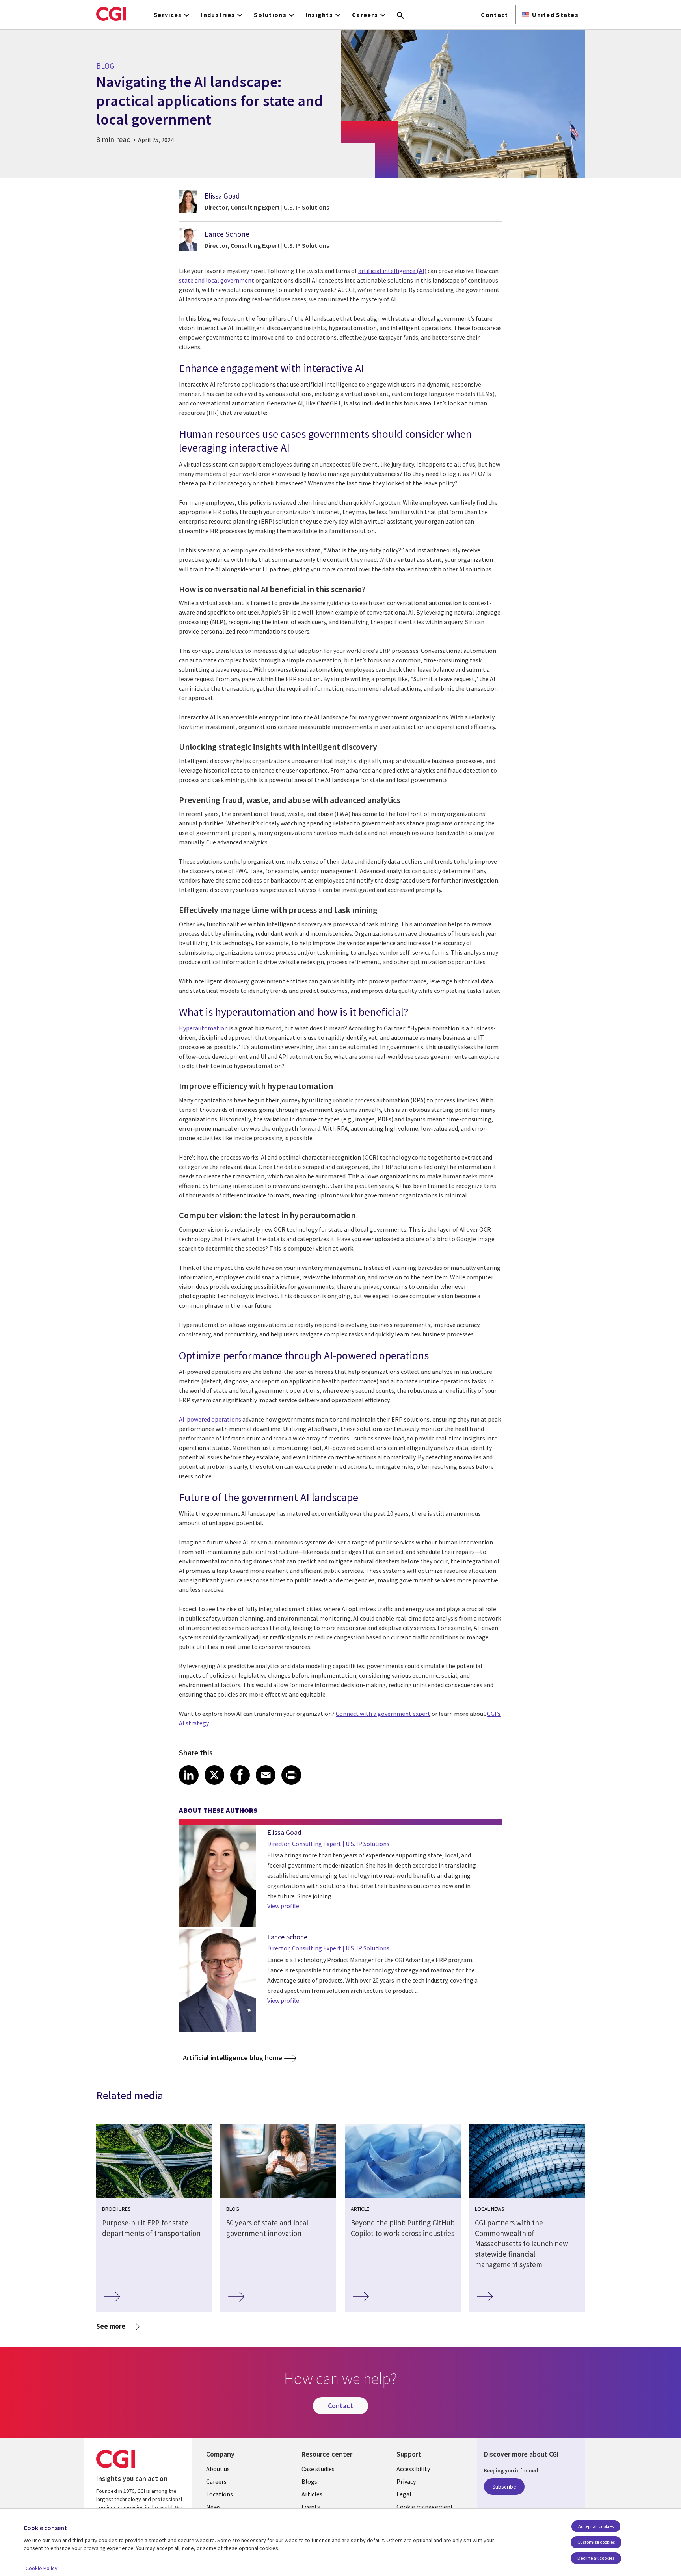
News (213, 2507)
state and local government (217, 280)
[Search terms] (400, 16)
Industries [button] (218, 15)
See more (111, 2326)
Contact (494, 15)
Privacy (406, 2481)
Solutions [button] (270, 15)
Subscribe (504, 2487)
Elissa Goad (222, 196)
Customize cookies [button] (596, 2542)
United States (555, 15)
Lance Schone (227, 234)
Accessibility (413, 2469)
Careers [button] (365, 15)
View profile (283, 1906)
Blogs (309, 2481)
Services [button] (168, 15)
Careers (216, 2481)
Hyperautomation (203, 1028)
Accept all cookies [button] (596, 2526)
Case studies (318, 2469)
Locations (220, 2494)
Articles (312, 2494)
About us (218, 2469)
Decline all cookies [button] (596, 2558)
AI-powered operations (210, 1419)
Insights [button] (319, 15)
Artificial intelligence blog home (233, 2058)
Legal (404, 2494)
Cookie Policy (42, 2568)
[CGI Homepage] (111, 14)
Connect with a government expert (383, 1714)
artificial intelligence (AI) (392, 271)
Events (311, 2507)
